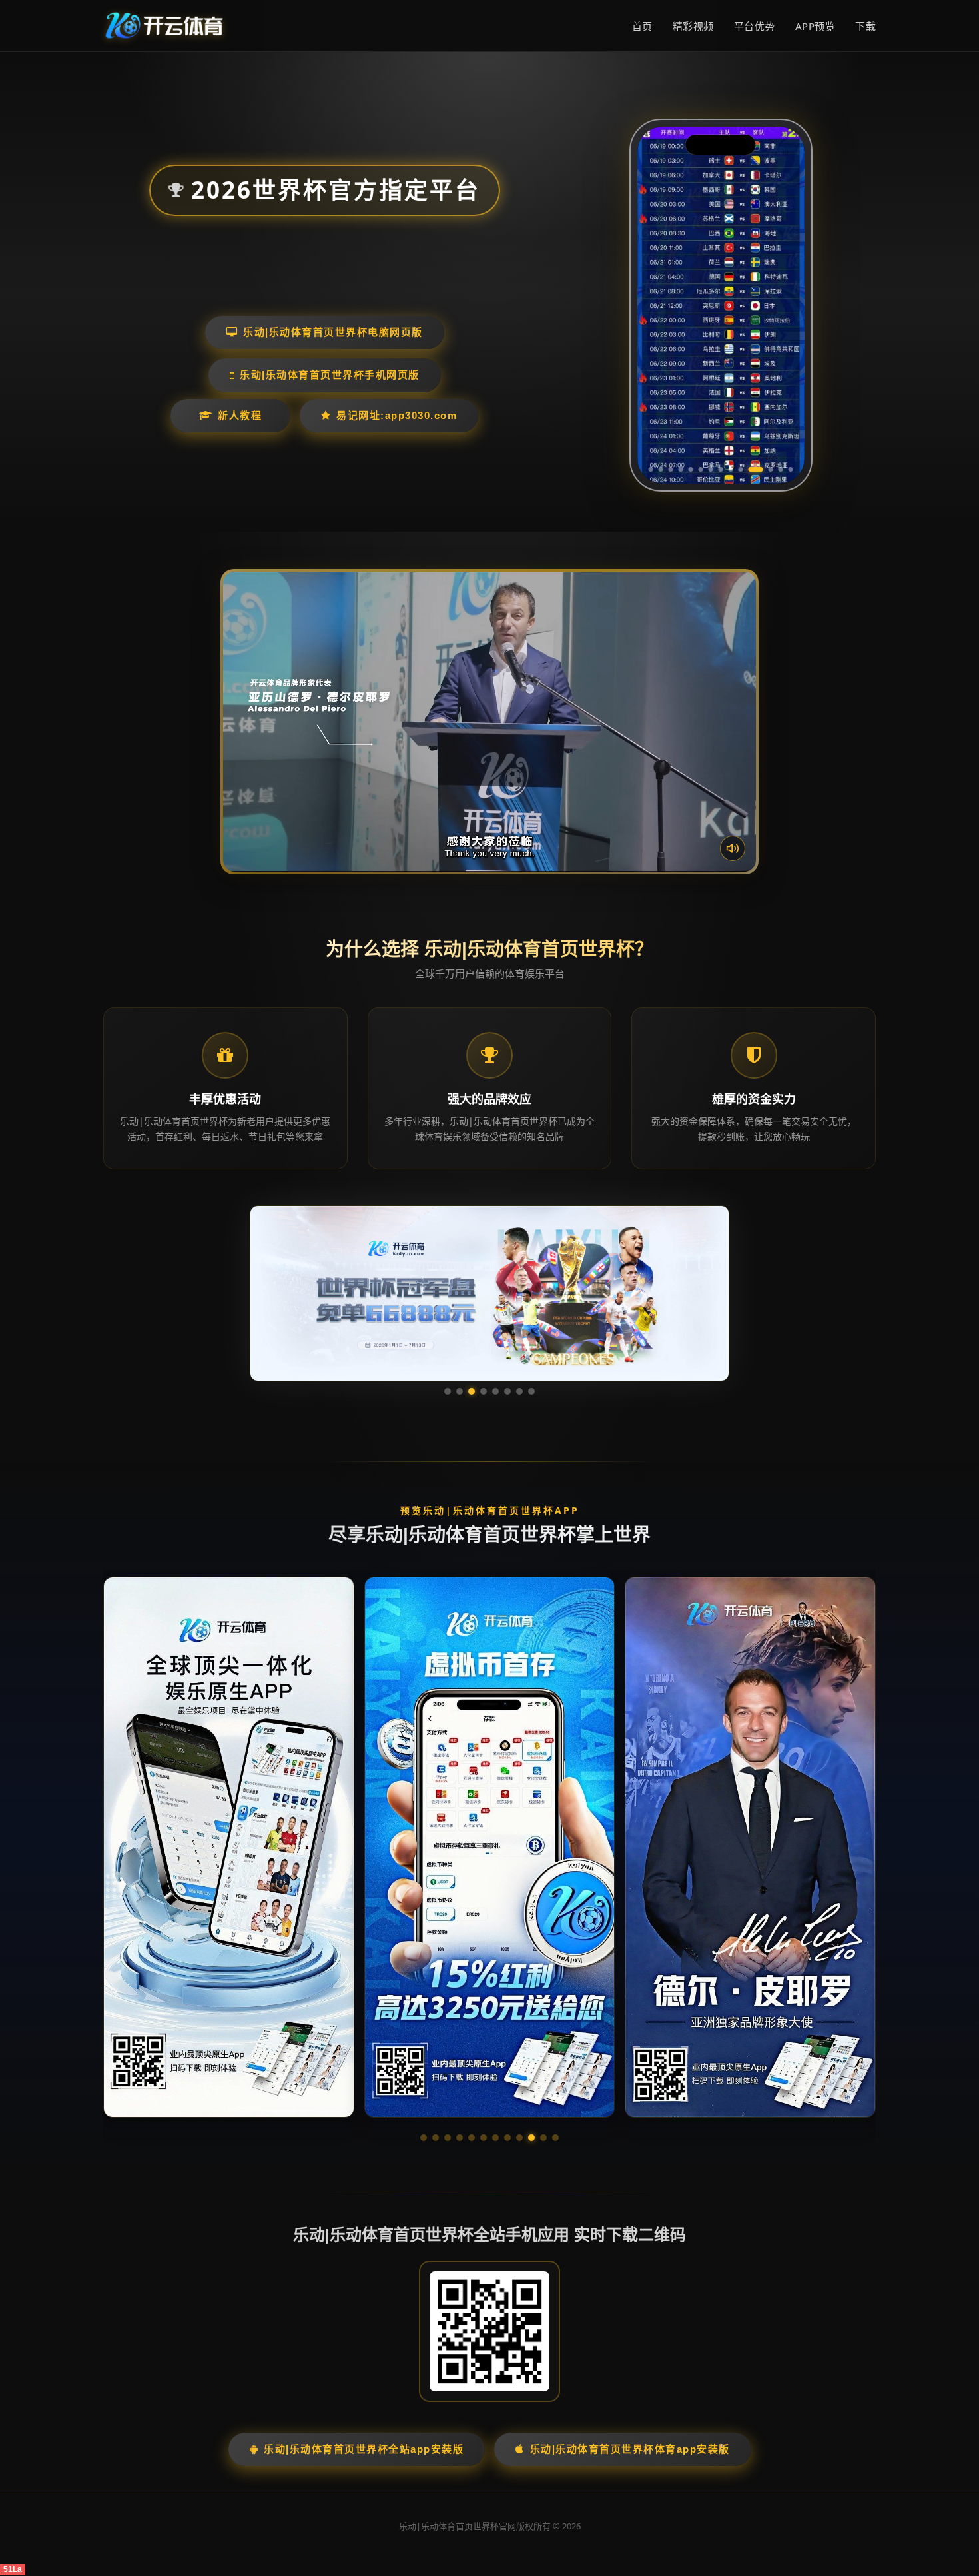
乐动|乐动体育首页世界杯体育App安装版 (630, 2449)
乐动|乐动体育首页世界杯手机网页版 (330, 375)
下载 (865, 26)
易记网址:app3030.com (397, 415)
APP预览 (816, 26)
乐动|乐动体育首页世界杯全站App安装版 (364, 2449)
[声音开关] (733, 848)
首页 (642, 26)
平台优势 (755, 26)
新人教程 (240, 415)
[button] (424, 2138)
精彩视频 (693, 26)
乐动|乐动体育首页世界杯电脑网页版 (333, 332)
